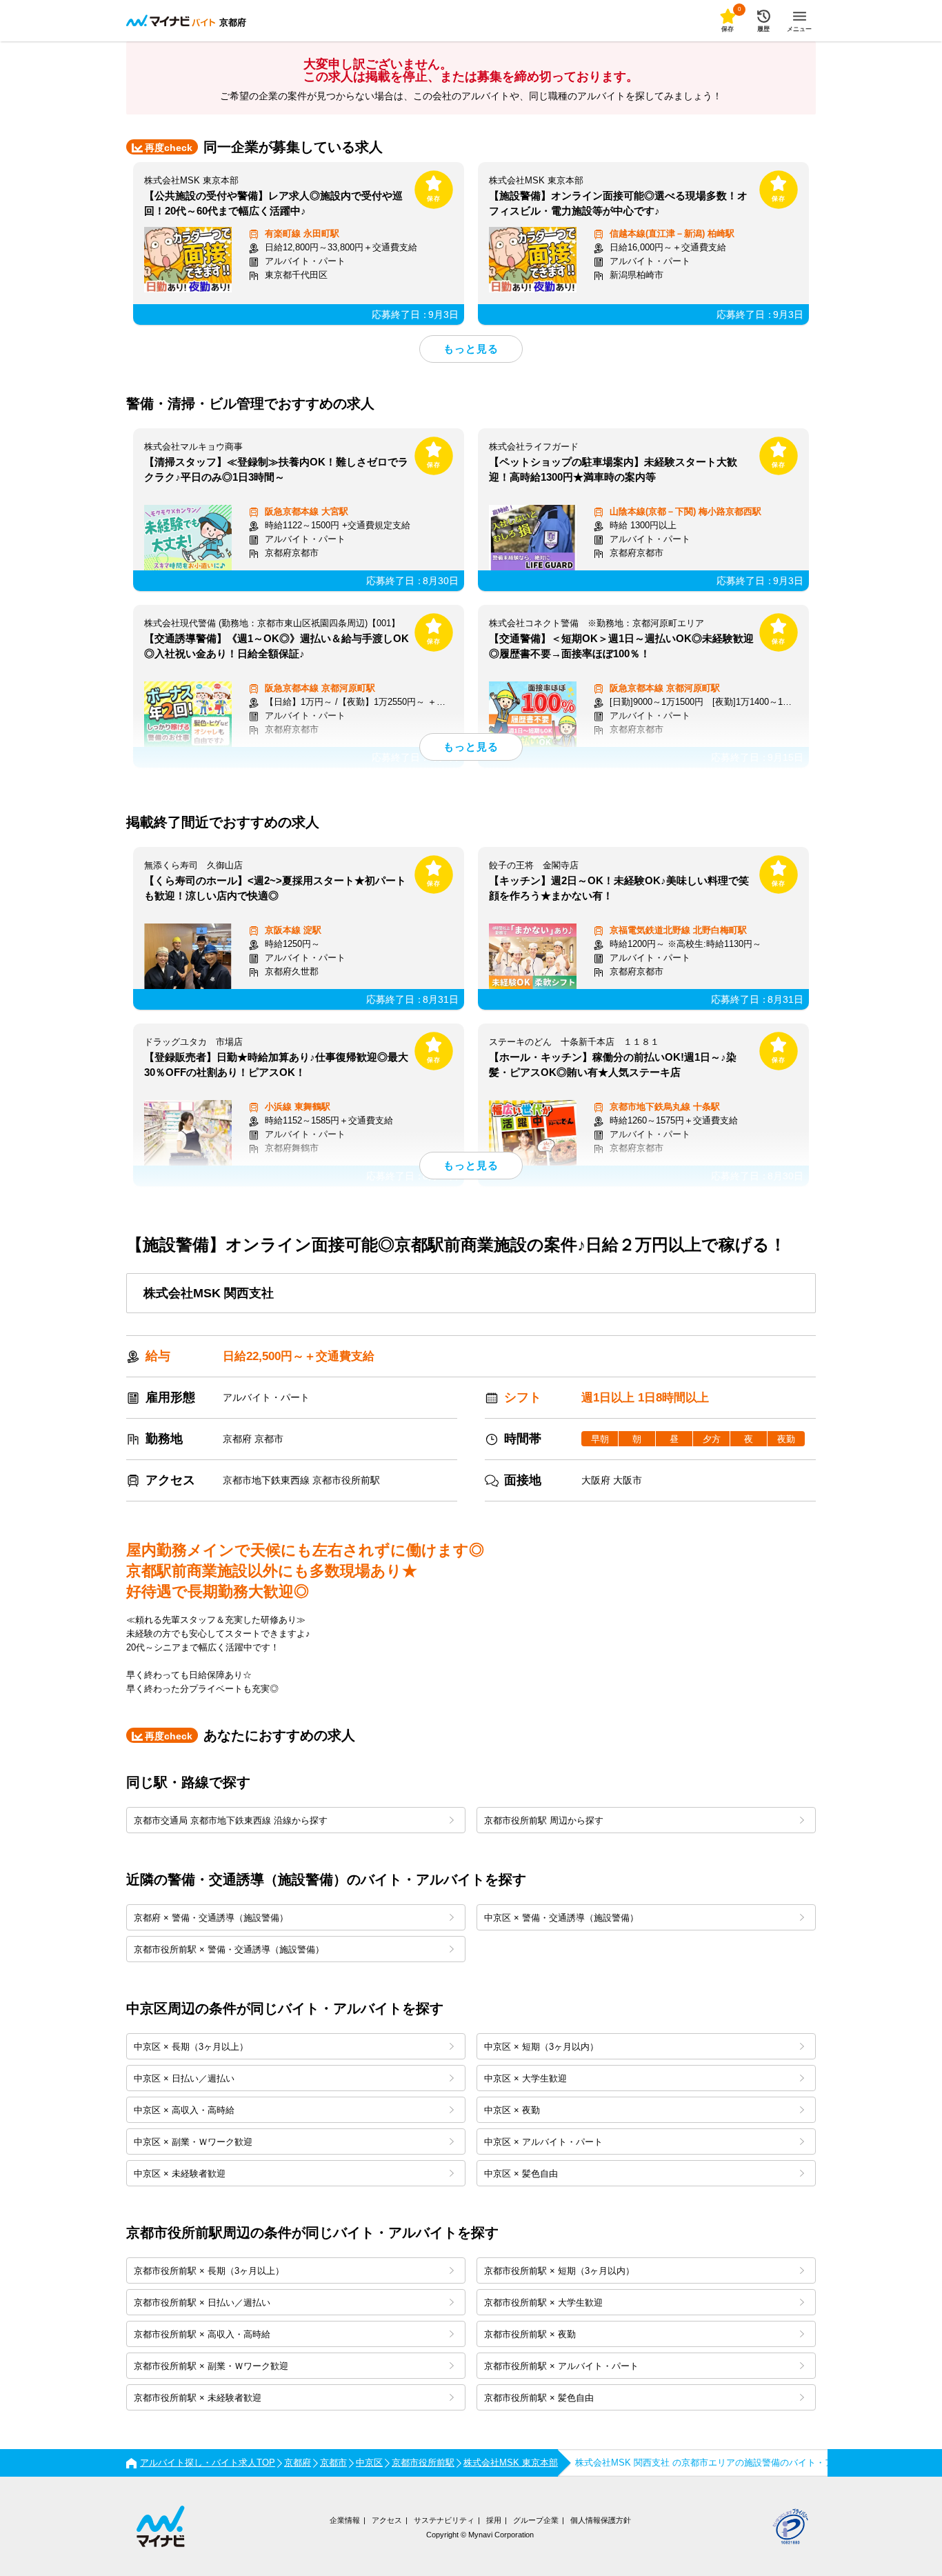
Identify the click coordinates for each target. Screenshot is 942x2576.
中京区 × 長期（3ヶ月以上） (191, 2047)
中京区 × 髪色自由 (521, 2174)
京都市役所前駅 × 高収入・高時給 (202, 2334)
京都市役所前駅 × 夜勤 (530, 2334)
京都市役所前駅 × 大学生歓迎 (543, 2303)
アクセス (387, 2520)
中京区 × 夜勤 (512, 2110)
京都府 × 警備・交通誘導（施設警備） (211, 1918)
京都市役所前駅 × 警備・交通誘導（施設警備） (229, 1949)
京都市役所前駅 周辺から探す (544, 1820)
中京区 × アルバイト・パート (543, 2142)
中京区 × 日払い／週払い (184, 2078)
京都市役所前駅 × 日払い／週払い (202, 2303)
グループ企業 (536, 2520)
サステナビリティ (444, 2520)
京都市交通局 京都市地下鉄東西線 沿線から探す (231, 1820)
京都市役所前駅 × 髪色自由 (539, 2398)
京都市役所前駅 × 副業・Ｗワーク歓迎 (211, 2366)
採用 (494, 2520)
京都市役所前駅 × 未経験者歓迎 (198, 2398)
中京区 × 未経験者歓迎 (180, 2174)
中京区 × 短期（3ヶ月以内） (541, 2047)
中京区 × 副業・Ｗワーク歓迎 (193, 2142)
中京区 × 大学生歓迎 (525, 2078)
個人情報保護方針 (601, 2520)
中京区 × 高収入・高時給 (184, 2110)
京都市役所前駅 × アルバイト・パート (561, 2366)
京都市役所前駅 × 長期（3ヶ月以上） (209, 2271)
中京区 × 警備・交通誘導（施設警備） (561, 1918)
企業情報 (345, 2520)
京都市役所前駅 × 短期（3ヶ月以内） (559, 2271)
